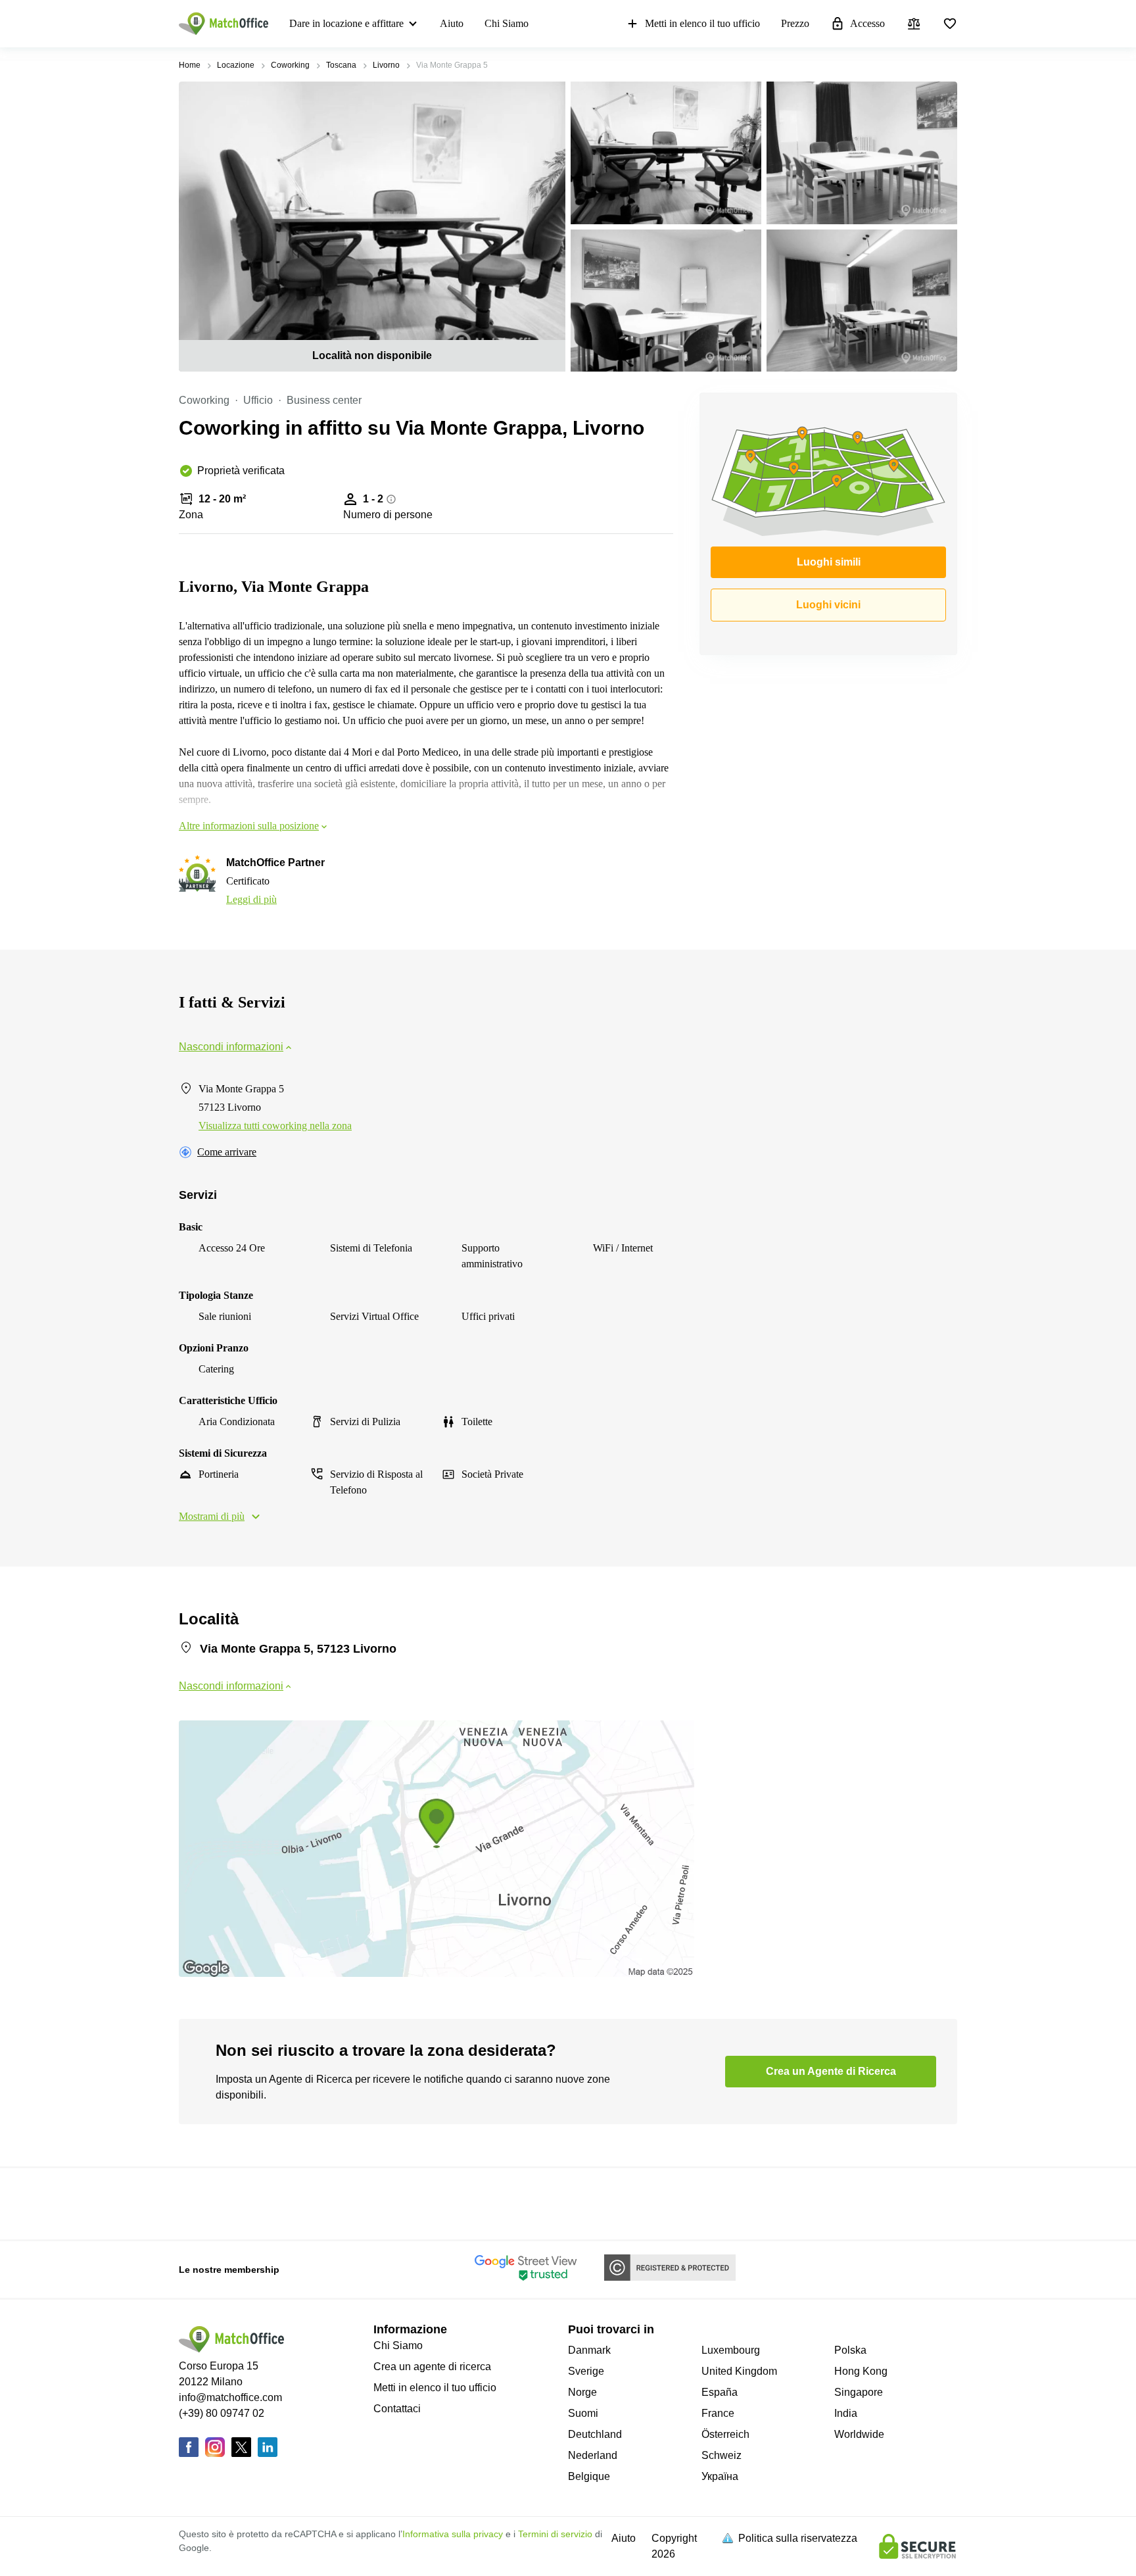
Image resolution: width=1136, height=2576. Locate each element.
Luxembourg (731, 2350)
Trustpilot (198, 2202)
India (846, 2413)
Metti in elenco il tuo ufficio (702, 23)
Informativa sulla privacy (453, 2534)
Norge (582, 2392)
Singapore (859, 2392)
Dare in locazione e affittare (346, 23)
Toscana (341, 65)
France (718, 2413)
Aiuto (452, 23)
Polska (850, 2350)
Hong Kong (861, 2371)
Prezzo (795, 23)
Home (190, 65)
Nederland (593, 2455)
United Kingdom (739, 2371)
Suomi (583, 2413)
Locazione (236, 65)
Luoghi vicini (828, 605)
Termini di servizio (555, 2534)
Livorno (386, 65)
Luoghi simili (829, 562)
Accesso (867, 23)
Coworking (290, 65)
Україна (720, 2476)
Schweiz (722, 2455)
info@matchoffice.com (230, 2397)
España (720, 2392)
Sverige (586, 2371)
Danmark (589, 2350)
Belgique (589, 2476)
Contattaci (397, 2409)
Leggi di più (251, 899)
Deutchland (595, 2434)
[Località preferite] (950, 24)
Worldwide (859, 2434)
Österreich (725, 2434)
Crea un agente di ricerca (432, 2367)
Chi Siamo (507, 23)
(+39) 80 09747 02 (222, 2413)
